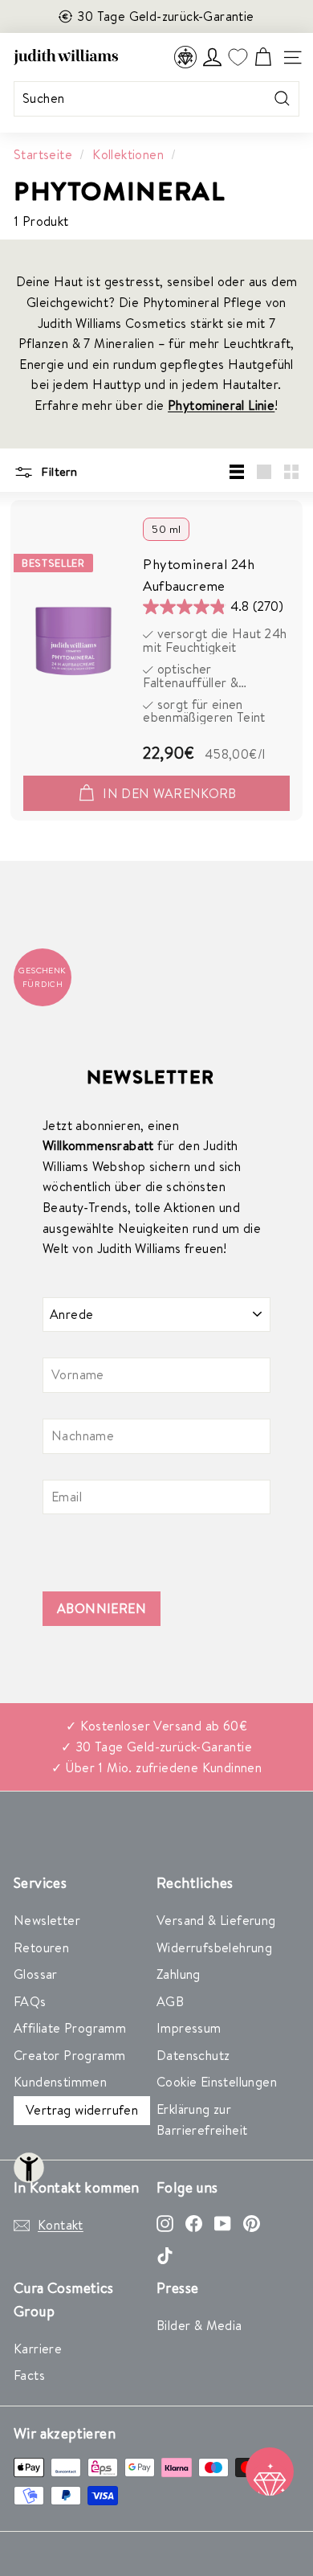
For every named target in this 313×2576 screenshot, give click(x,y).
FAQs (30, 2001)
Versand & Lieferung (216, 1920)
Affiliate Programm (70, 2028)
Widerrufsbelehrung (214, 1947)
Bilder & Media (199, 2325)
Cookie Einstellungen (217, 2082)
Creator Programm (69, 2055)
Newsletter (47, 1920)
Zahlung (179, 1974)
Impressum (189, 2028)
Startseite (43, 154)
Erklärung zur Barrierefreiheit (202, 2119)
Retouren (41, 1947)
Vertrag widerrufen (82, 2110)
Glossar (36, 1974)
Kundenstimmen (60, 2082)
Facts (29, 2375)
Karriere (38, 2349)
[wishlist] (238, 57)
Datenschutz (193, 2055)
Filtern (57, 471)
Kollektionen (128, 154)
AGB (170, 2001)
